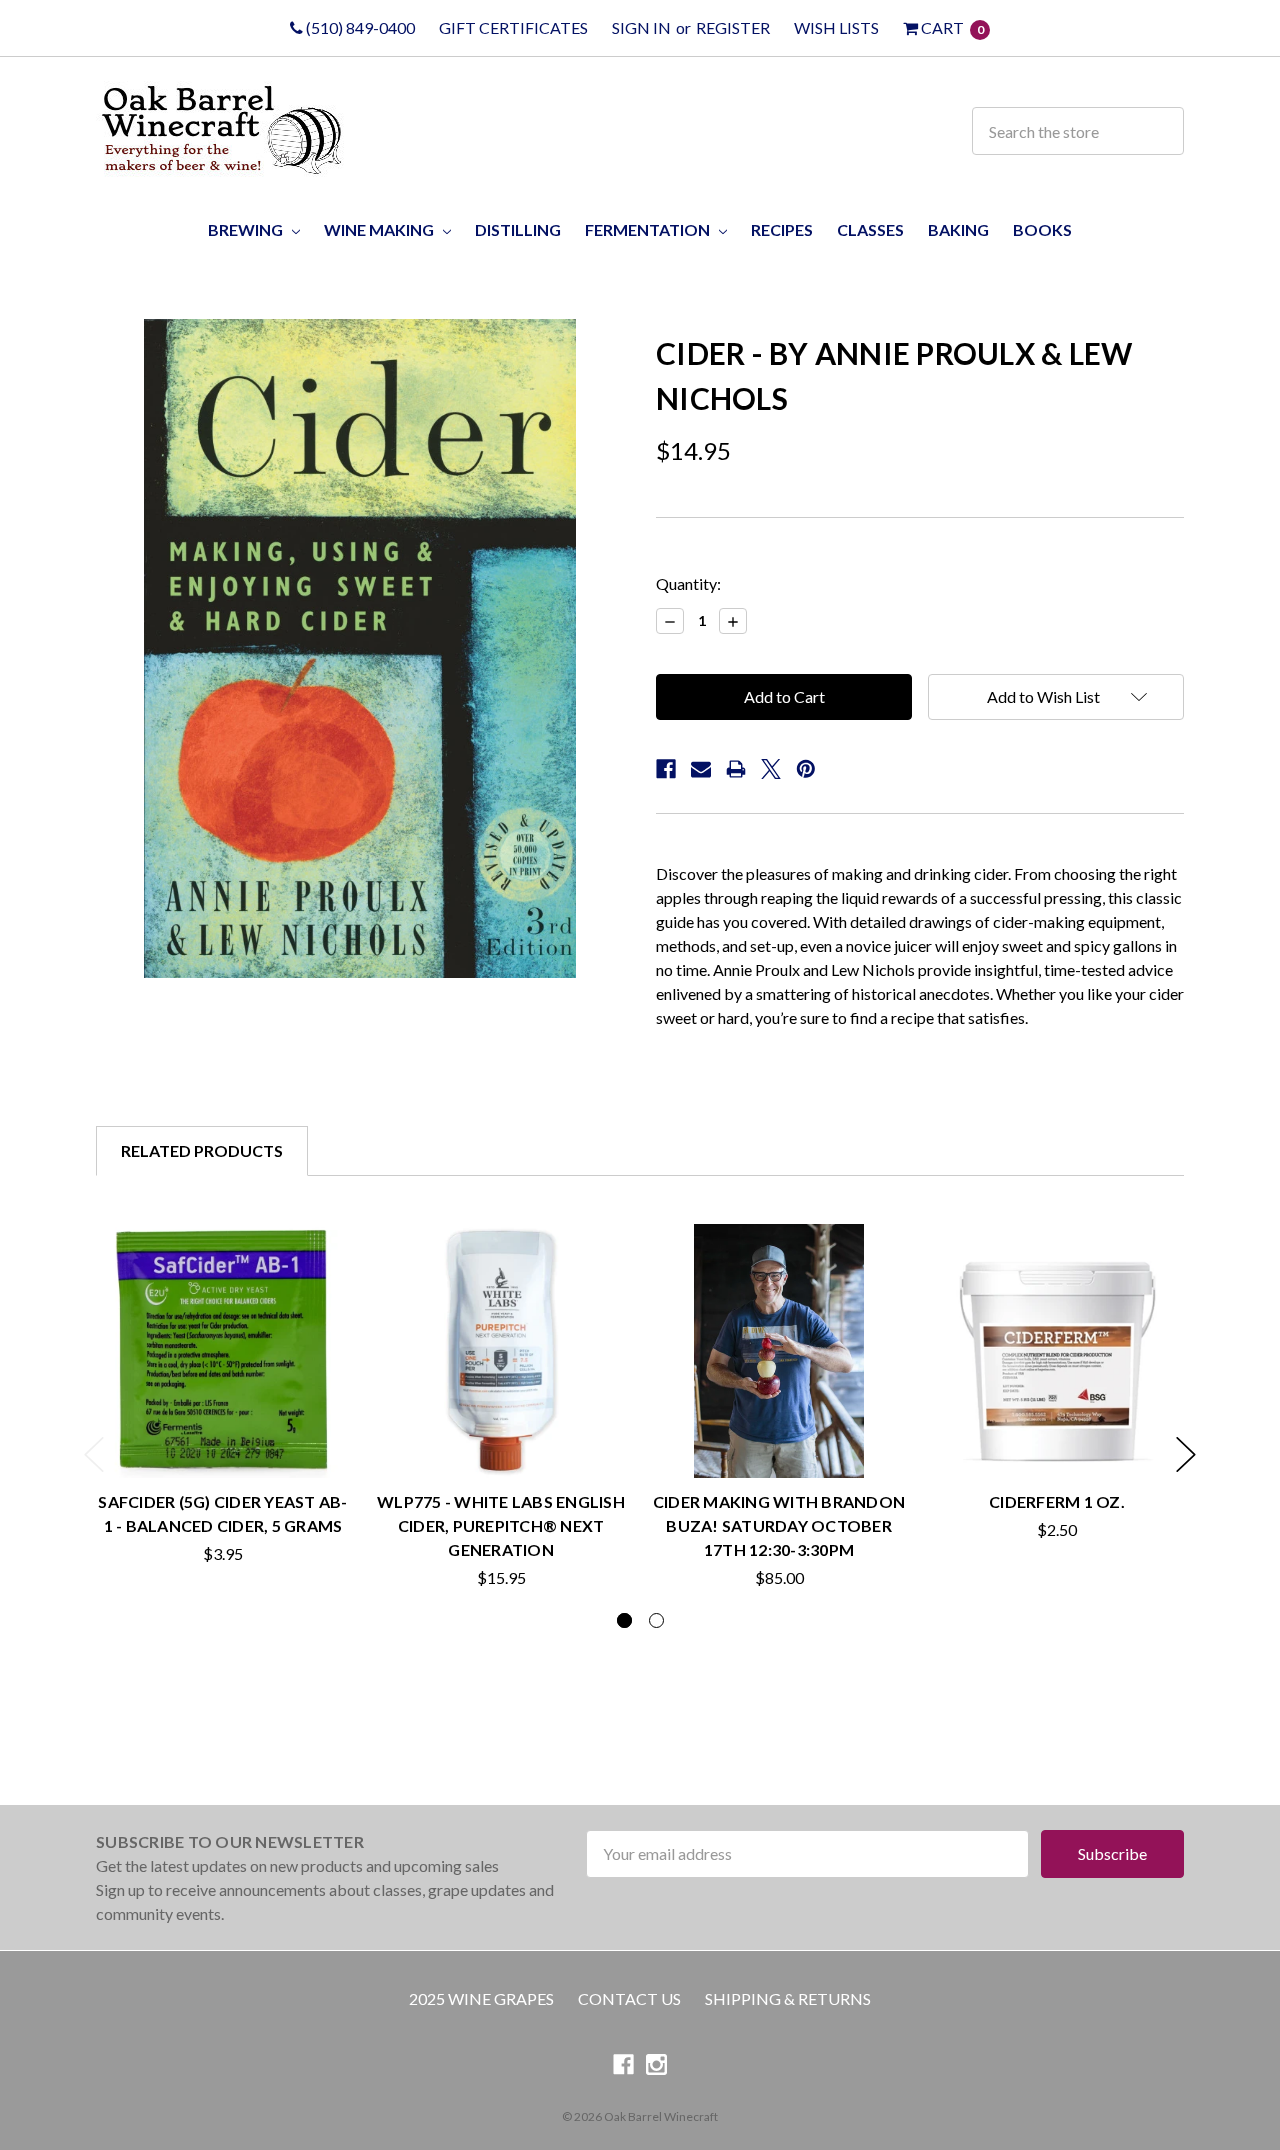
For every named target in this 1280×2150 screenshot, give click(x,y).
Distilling (518, 229)
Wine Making (380, 229)
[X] (771, 769)
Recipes (782, 229)
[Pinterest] (806, 769)
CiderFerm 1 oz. (1057, 1501)
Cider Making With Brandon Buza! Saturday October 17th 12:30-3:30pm (779, 1525)
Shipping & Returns (788, 1998)
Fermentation (649, 229)
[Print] (736, 769)
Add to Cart (223, 1439)
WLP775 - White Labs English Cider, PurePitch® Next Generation (501, 1525)
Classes (870, 229)
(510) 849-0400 (359, 27)
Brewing (247, 229)
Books (1042, 229)
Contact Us (629, 1998)
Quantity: (688, 583)
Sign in (641, 27)
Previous (94, 1454)
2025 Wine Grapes (481, 1998)
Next (1186, 1454)
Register (733, 27)
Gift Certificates (513, 27)
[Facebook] (666, 769)
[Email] (701, 769)
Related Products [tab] (202, 1150)
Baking (958, 229)
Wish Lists (836, 27)
